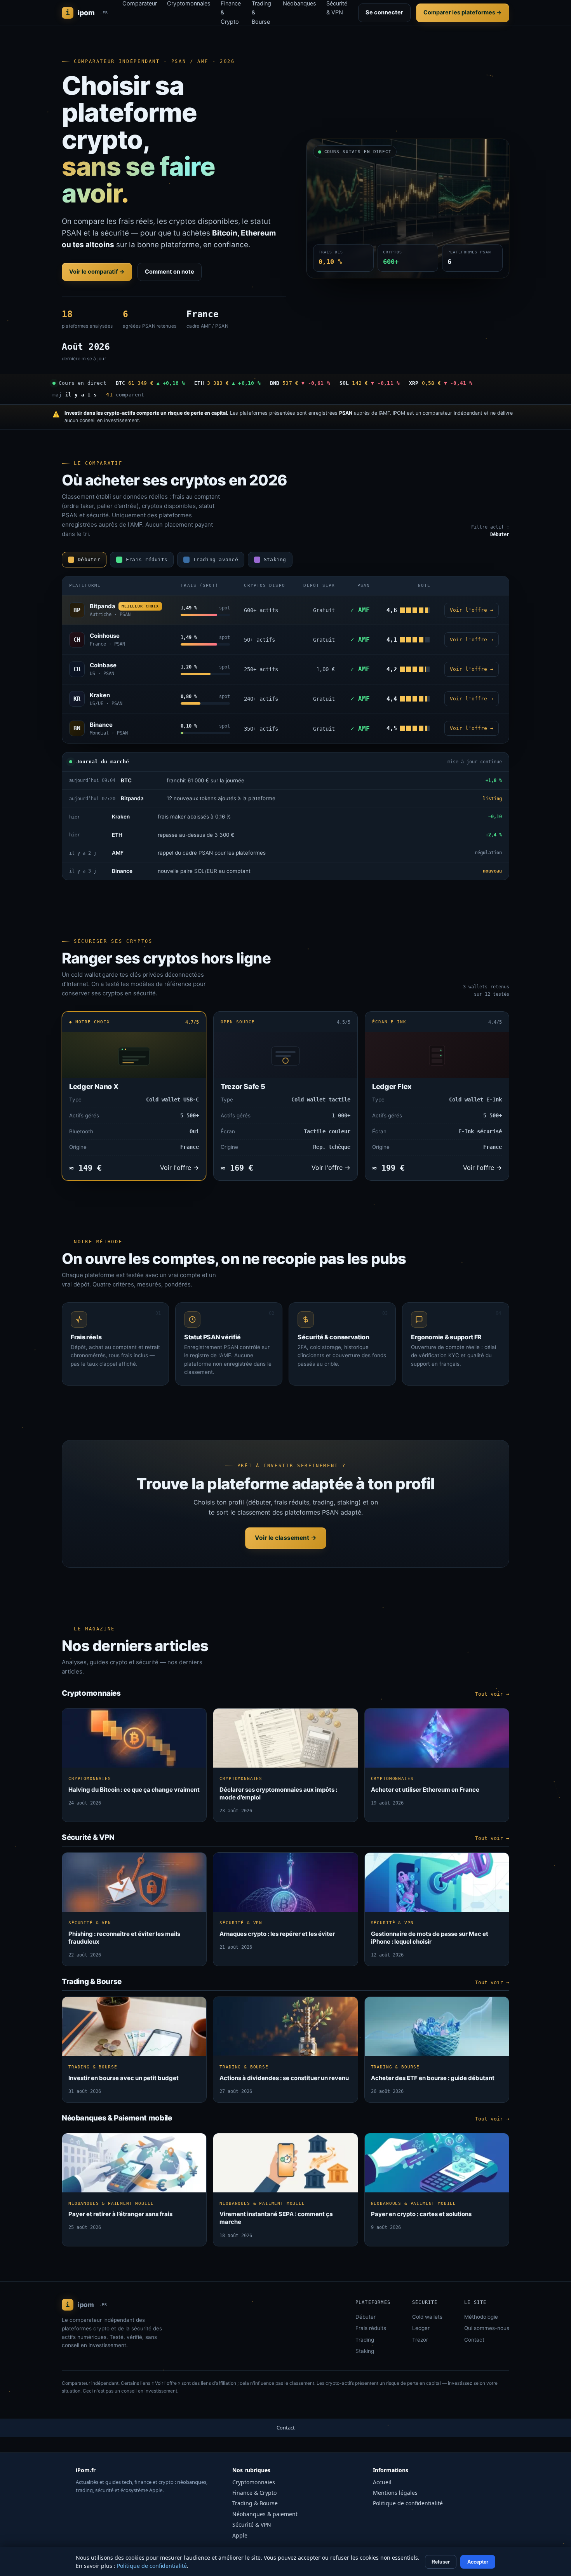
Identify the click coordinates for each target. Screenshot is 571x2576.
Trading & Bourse (255, 2503)
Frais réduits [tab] (147, 559)
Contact (474, 2340)
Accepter (478, 2562)
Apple (240, 2535)
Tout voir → (492, 1694)
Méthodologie (481, 2317)
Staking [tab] (275, 559)
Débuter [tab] (89, 559)
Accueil (382, 2482)
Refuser (441, 2562)
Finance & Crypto (254, 2493)
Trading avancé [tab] (216, 559)
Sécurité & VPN (252, 2525)
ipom (87, 13)
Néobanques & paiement (265, 2514)
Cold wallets (427, 2317)
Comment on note (170, 272)
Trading (365, 2340)
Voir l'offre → (472, 610)
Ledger (421, 2328)
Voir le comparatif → (97, 272)
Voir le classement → (286, 1538)
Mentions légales (395, 2493)
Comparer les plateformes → (463, 12)
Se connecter (384, 12)
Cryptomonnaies (254, 2482)
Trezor (420, 2340)
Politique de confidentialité (408, 2503)
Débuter (366, 2317)
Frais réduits (371, 2328)
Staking (365, 2351)
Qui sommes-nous (487, 2328)
